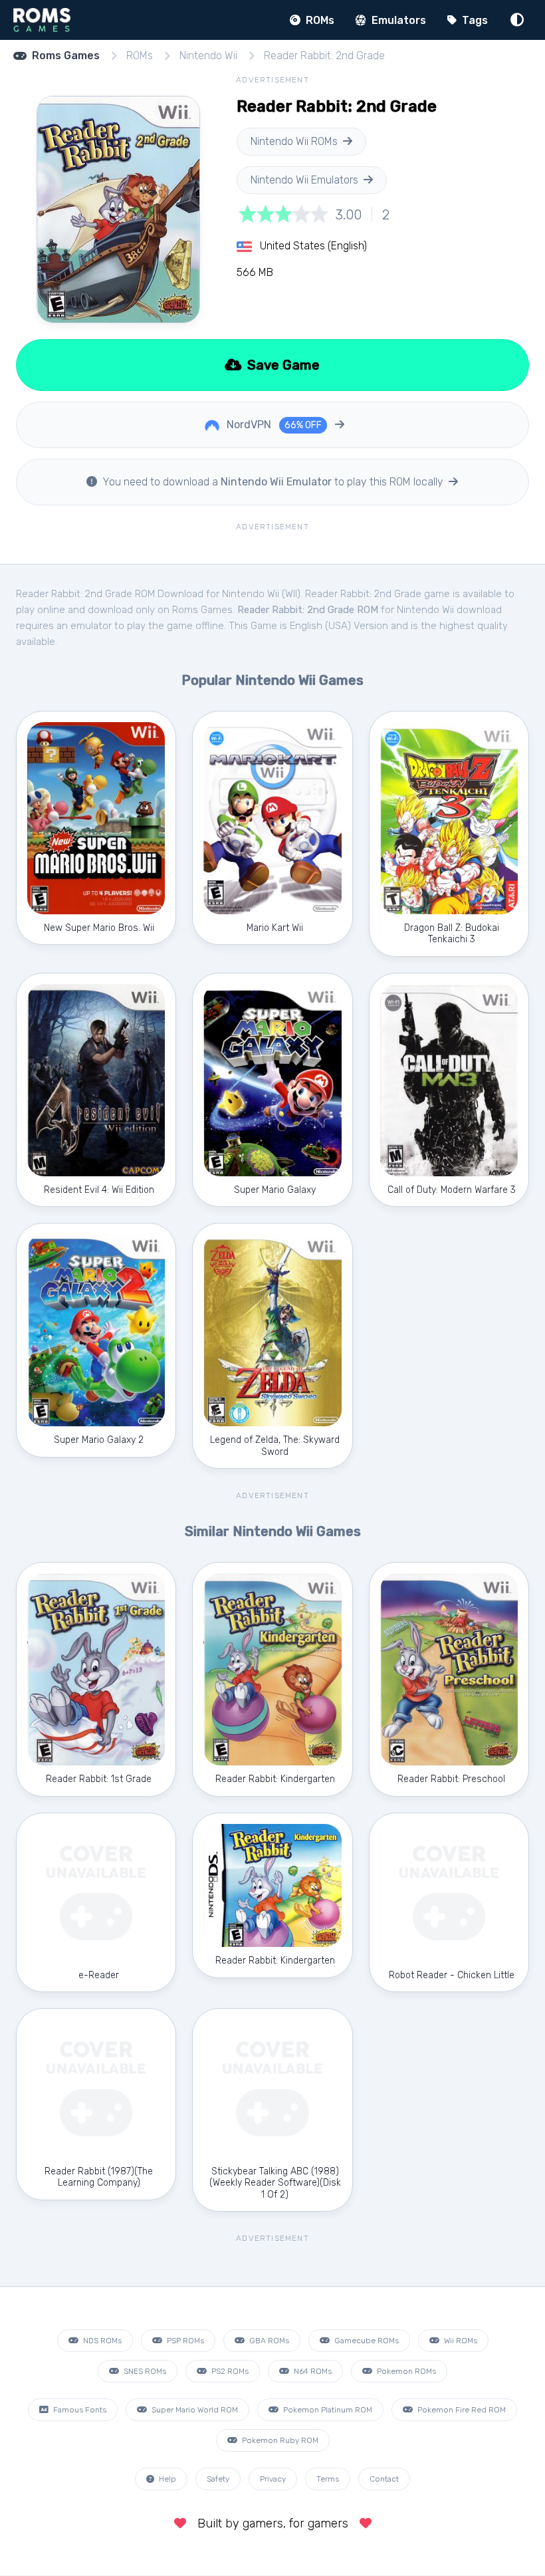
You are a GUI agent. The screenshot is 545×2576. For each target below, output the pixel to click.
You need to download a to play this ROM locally (273, 482)
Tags (474, 20)
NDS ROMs (101, 2341)
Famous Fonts (79, 2410)
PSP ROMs (184, 2341)
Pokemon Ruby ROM (279, 2440)
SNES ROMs (144, 2371)
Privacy (273, 2479)
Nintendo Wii (208, 56)
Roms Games (66, 56)
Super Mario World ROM (194, 2410)
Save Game (282, 365)
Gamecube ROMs (366, 2341)
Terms (328, 2479)
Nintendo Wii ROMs (294, 141)
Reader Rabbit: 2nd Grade (324, 56)
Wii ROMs (460, 2341)
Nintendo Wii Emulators (304, 180)
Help (166, 2479)
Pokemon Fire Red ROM (461, 2410)
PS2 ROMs (229, 2371)
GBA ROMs (268, 2341)
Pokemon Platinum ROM (327, 2410)
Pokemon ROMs (405, 2371)
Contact (384, 2479)
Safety (218, 2479)
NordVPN (273, 425)
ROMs (319, 20)
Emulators (397, 20)
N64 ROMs (312, 2371)
